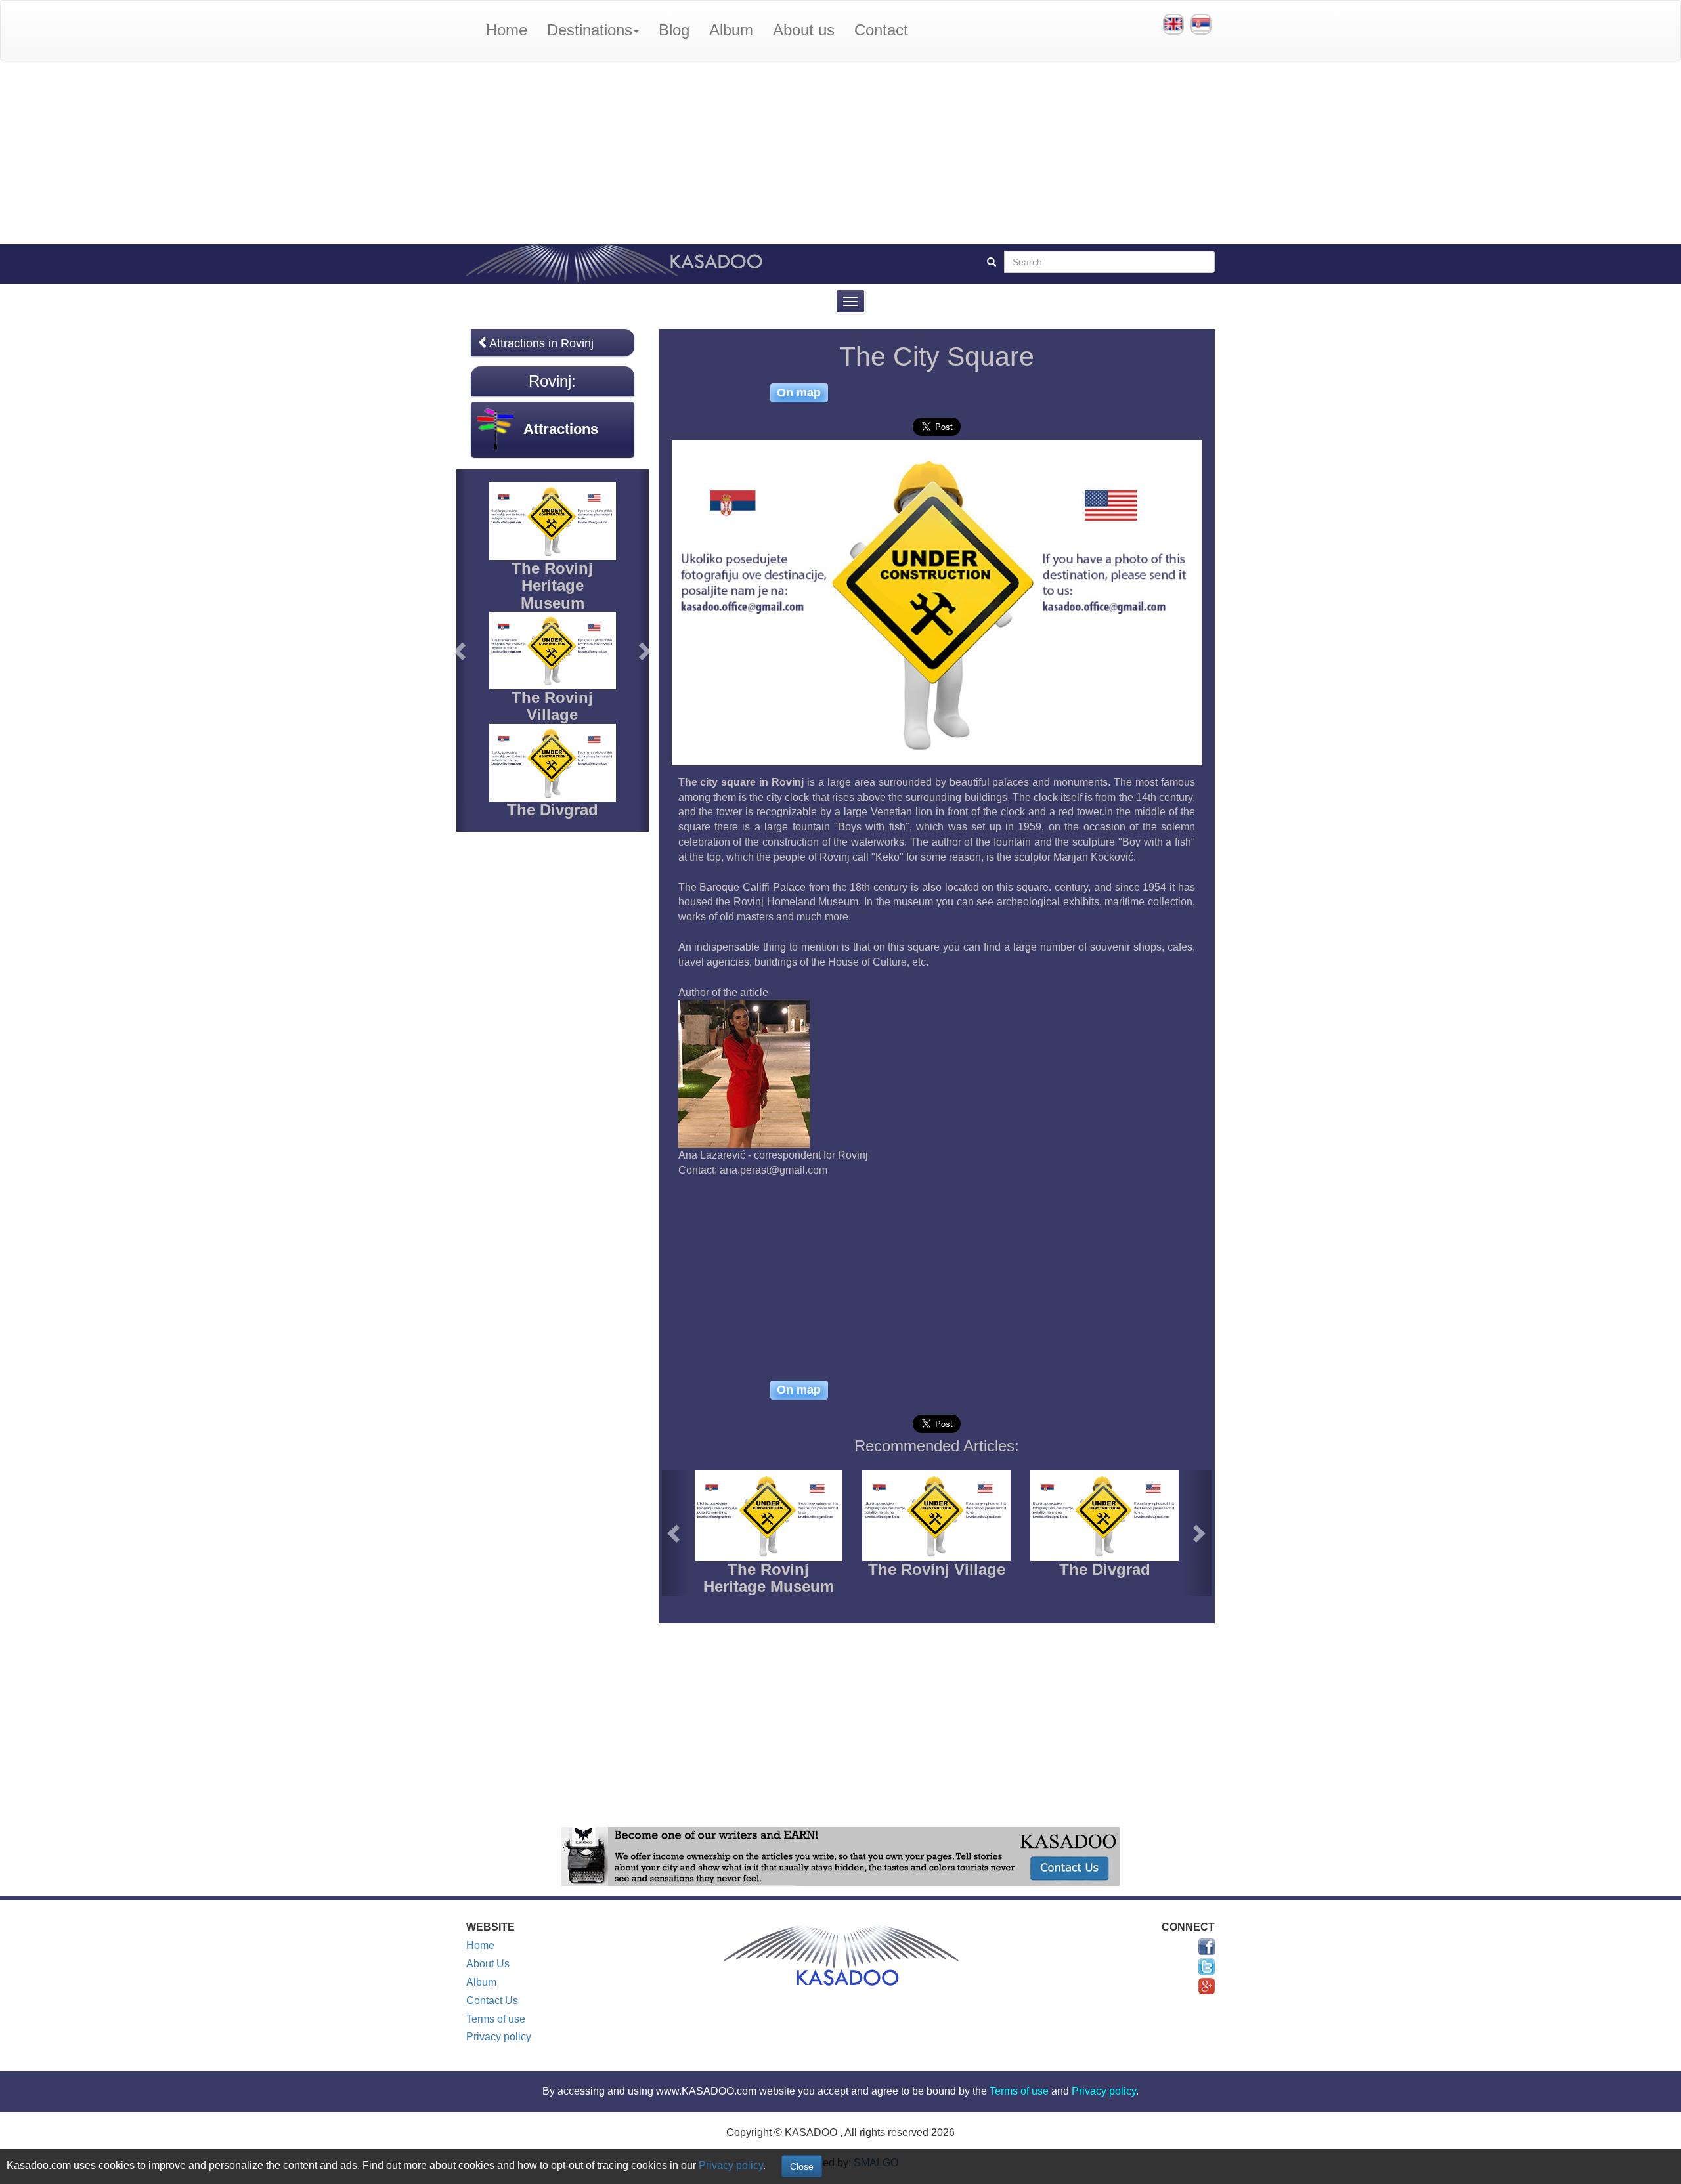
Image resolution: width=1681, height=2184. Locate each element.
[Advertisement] (840, 152)
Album (731, 30)
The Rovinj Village (937, 1569)
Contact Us (492, 2001)
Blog (674, 30)
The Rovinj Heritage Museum (769, 1578)
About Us (488, 1964)
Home (507, 30)
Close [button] (802, 2166)
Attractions (561, 429)
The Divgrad (1105, 1569)
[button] (676, 1533)
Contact (881, 30)
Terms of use (496, 2019)
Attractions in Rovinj (541, 343)
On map (799, 393)
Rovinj (550, 381)
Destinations (590, 30)
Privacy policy (499, 2037)
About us (804, 30)
